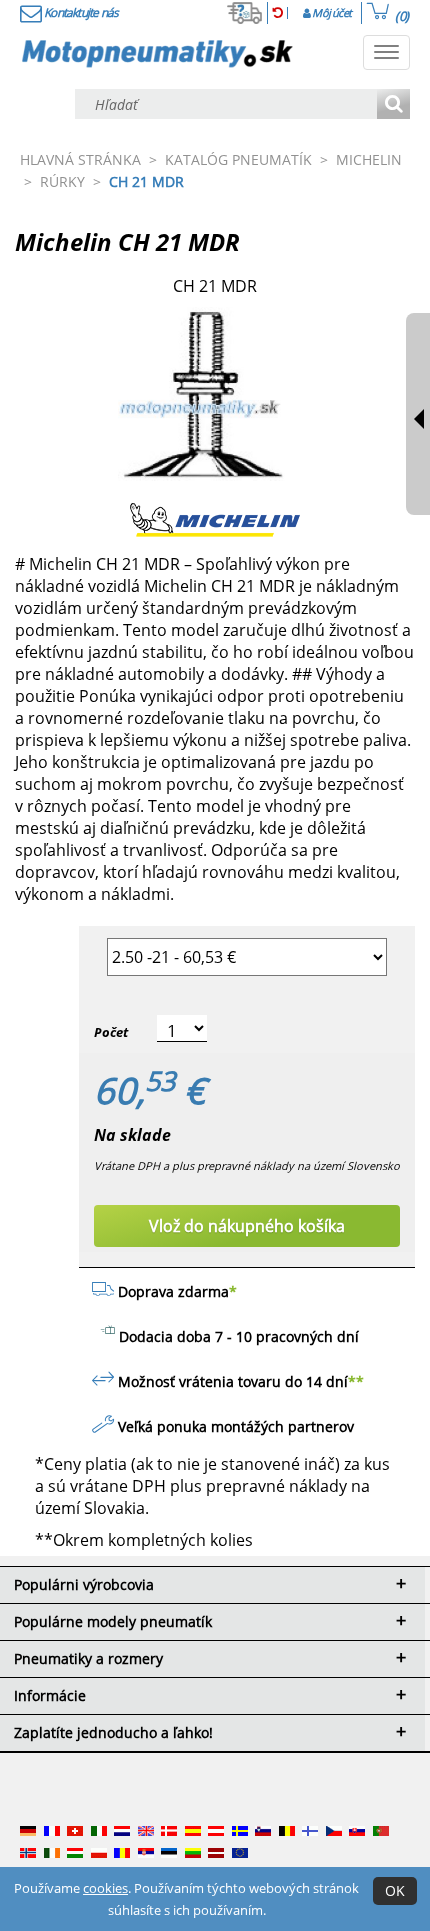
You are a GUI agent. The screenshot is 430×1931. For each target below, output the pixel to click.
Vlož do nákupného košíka (247, 1226)
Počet (111, 1032)
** (356, 1381)
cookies (105, 1888)
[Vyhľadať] (393, 105)
